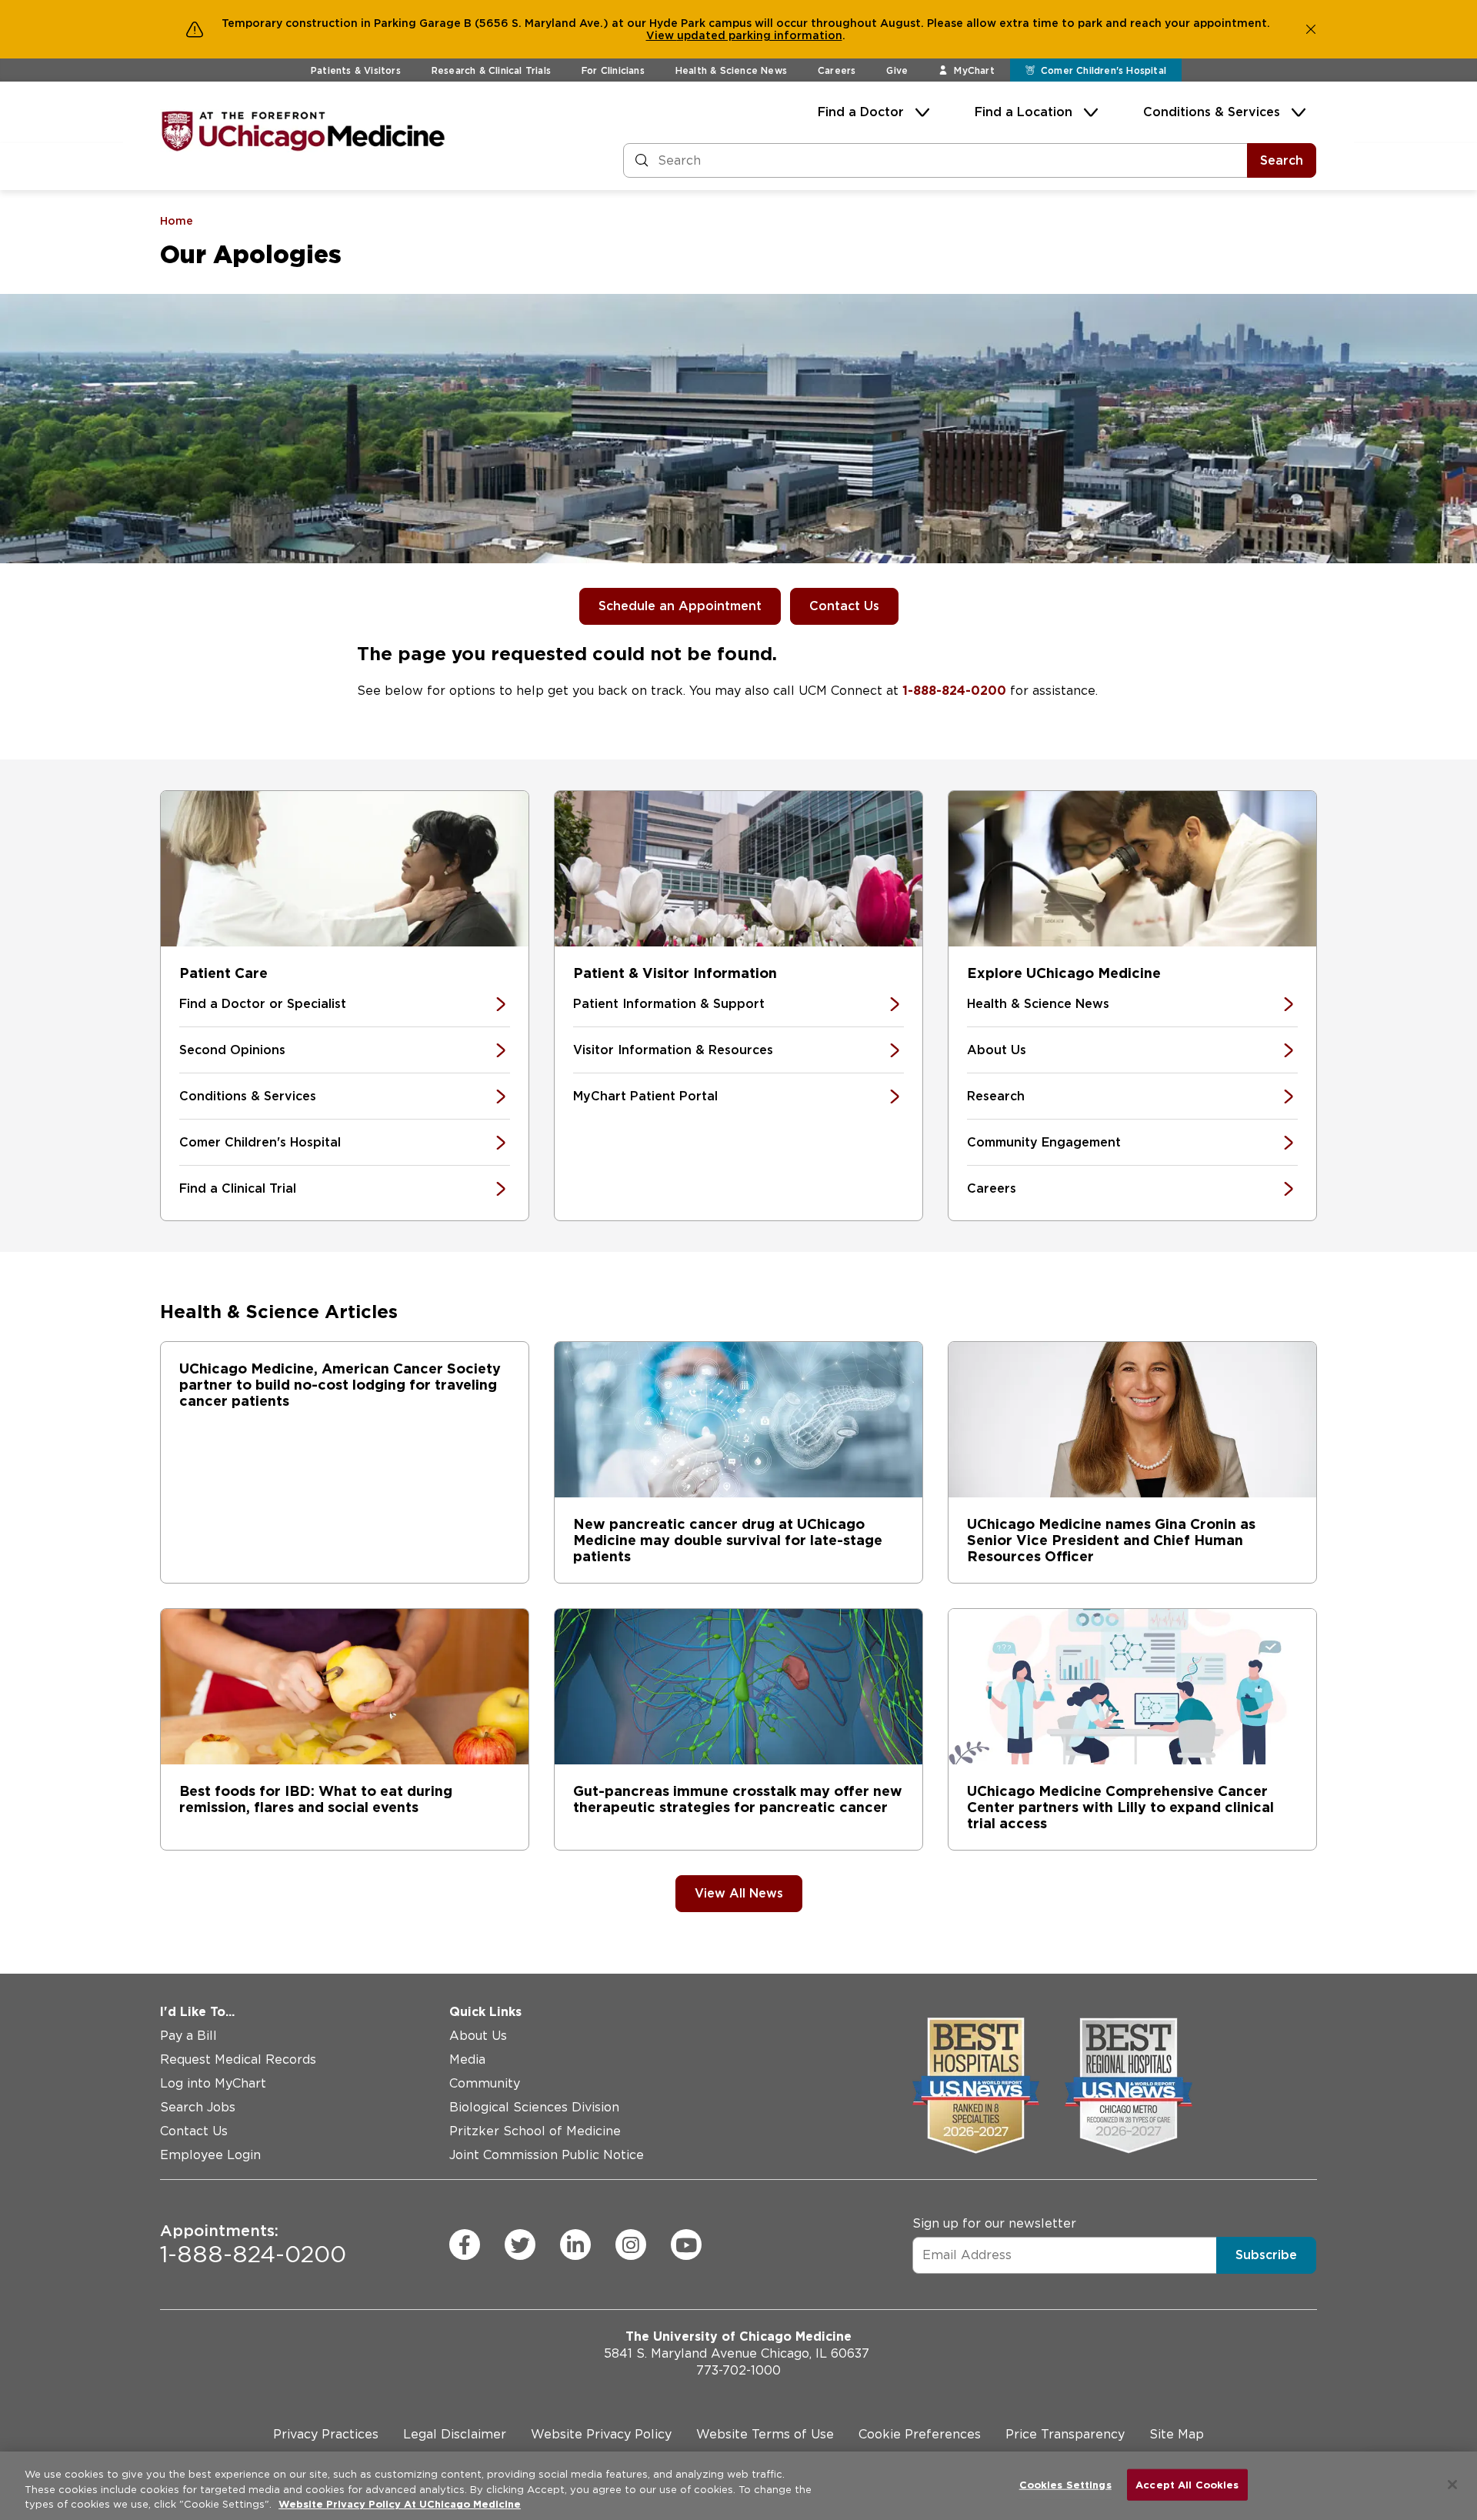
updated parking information (760, 35)
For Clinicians (613, 70)
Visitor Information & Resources (673, 1050)
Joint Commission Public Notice (547, 2155)
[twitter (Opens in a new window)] (520, 2245)
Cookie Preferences (920, 2434)
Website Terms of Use (765, 2434)
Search (1282, 160)
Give (897, 70)
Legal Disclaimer (455, 2434)
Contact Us (844, 606)
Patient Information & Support (669, 1004)
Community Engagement (1044, 1142)
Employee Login (210, 2155)
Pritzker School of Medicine (535, 2131)
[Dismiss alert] (1311, 29)
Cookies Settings (1065, 2484)
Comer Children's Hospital (260, 1142)
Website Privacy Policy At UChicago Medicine (400, 2504)
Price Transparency (1065, 2434)
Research (996, 1096)
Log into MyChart (213, 2083)
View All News (739, 1893)
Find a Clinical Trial (238, 1188)
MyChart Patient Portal (645, 1096)
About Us (997, 1050)
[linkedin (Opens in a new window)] (575, 2245)
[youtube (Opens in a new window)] (686, 2245)
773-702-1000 (738, 2370)
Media (467, 2059)
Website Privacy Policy (601, 2434)
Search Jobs (198, 2107)
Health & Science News (731, 70)
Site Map (1177, 2434)
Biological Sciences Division (534, 2107)
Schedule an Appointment (680, 606)
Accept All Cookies (1187, 2484)
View (662, 35)
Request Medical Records (238, 2059)
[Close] (1452, 2485)
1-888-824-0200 (954, 691)
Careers (837, 70)
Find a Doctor (861, 112)
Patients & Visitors (356, 70)
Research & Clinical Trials (491, 70)
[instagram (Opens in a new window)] (631, 2245)
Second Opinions (232, 1050)
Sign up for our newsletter (994, 2223)
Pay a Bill (188, 2036)
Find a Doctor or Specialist (263, 1004)
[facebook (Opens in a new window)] (465, 2245)
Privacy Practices (326, 2434)
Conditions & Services (1212, 112)
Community (485, 2083)
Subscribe (1266, 2255)
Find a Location (1024, 112)
